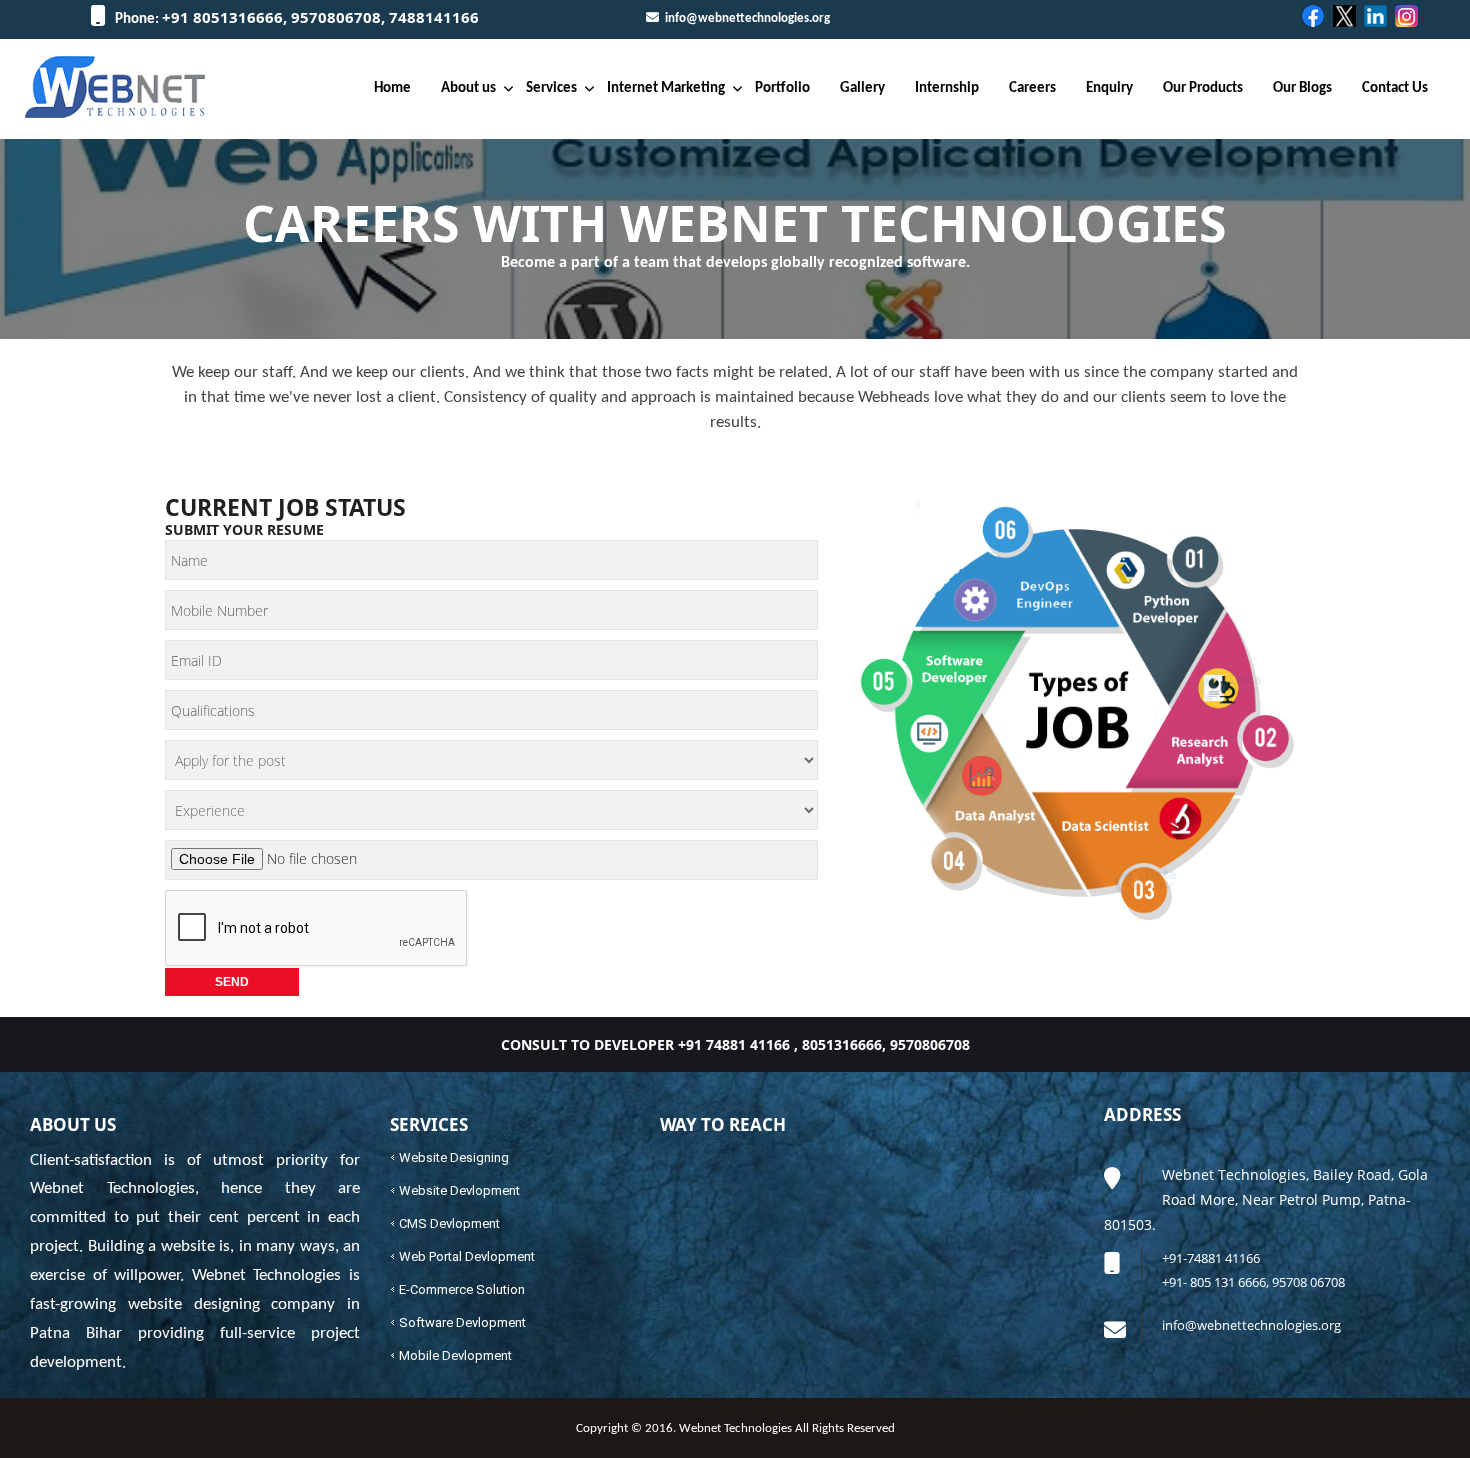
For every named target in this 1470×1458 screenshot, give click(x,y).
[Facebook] (1314, 17)
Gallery (862, 88)
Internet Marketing (666, 88)
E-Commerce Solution (462, 1289)
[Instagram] (1407, 17)
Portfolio (782, 88)
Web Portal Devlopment (467, 1256)
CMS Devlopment (449, 1223)
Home (392, 88)
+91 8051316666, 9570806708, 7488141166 (320, 17)
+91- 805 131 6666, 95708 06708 (1253, 1282)
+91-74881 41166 (1211, 1258)
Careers (1032, 88)
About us (468, 88)
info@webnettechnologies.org (744, 18)
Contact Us (1395, 88)
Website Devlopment (459, 1190)
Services (551, 88)
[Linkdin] (1376, 17)
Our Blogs (1302, 88)
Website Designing (454, 1157)
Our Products (1203, 88)
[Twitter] (1345, 17)
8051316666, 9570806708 (886, 1044)
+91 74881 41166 (734, 1044)
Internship (947, 88)
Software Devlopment (462, 1322)
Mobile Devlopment (455, 1355)
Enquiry (1109, 88)
